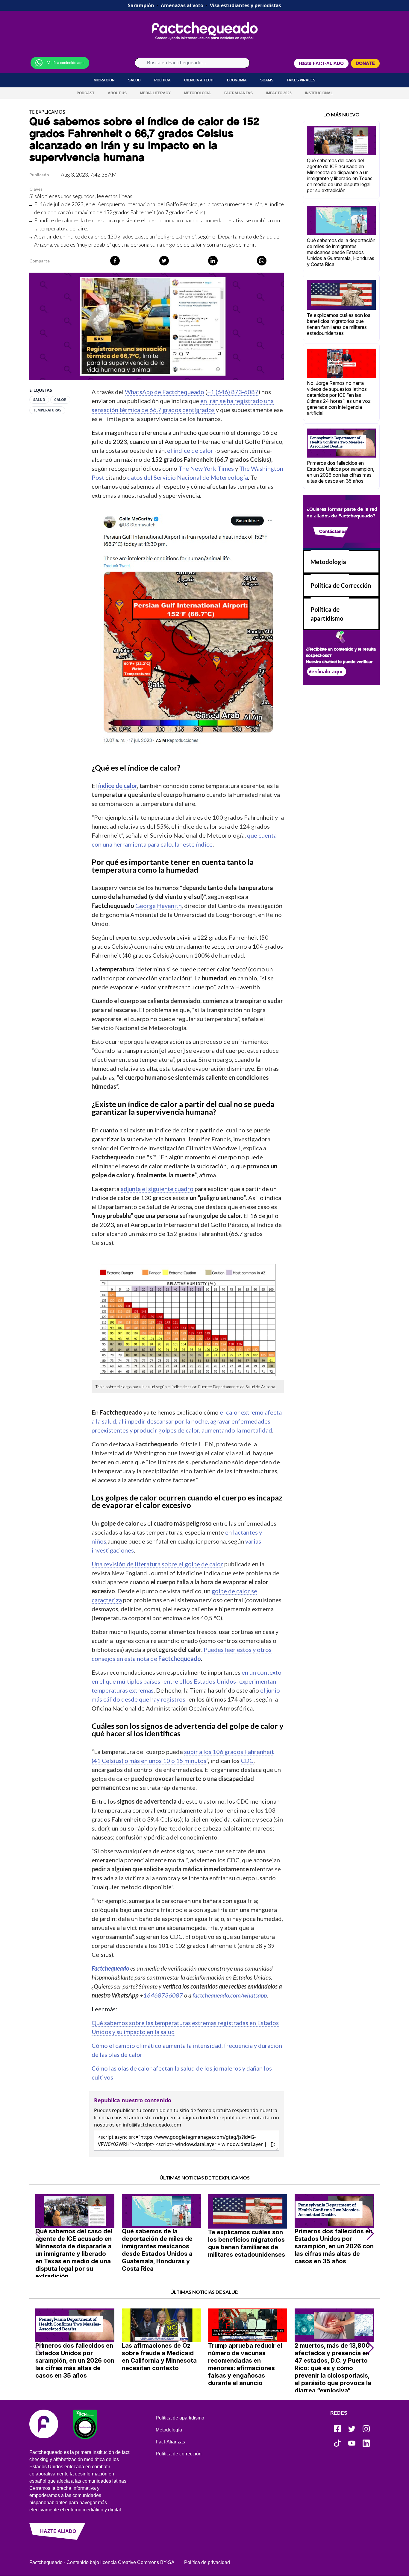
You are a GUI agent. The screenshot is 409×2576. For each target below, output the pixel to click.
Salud (134, 80)
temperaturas (47, 410)
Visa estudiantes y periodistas (246, 5)
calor (60, 400)
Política (162, 80)
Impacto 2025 (279, 93)
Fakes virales (301, 80)
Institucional (319, 93)
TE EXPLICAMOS (47, 112)
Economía (237, 80)
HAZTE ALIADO (58, 2531)
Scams (267, 80)
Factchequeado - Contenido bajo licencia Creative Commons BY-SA (102, 2562)
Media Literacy (155, 93)
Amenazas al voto (182, 5)
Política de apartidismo (180, 2418)
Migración (104, 80)
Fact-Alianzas (238, 93)
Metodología (197, 93)
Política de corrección (179, 2454)
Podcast (85, 93)
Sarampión (141, 5)
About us (117, 93)
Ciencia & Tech (199, 80)
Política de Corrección (341, 585)
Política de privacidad (207, 2562)
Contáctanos (333, 531)
